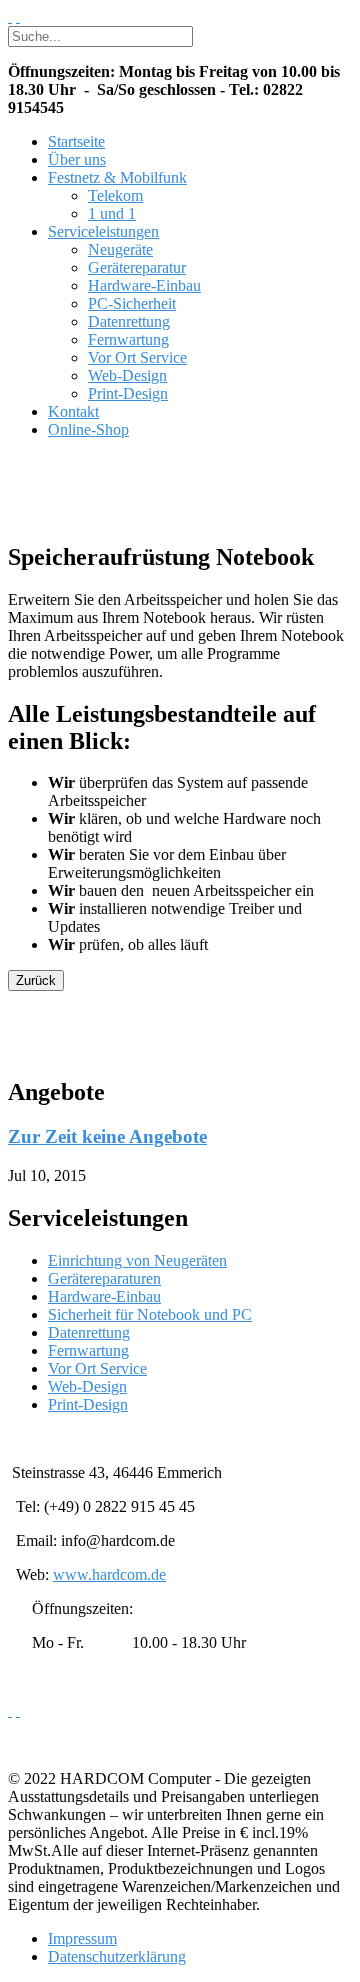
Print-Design (128, 393)
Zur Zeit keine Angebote (107, 1136)
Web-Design (127, 375)
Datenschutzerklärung (117, 1956)
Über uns (77, 159)
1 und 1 (112, 213)
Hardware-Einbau (144, 285)
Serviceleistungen (103, 231)
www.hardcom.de (109, 1574)
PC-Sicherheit (132, 303)
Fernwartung (128, 339)
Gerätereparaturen (104, 1278)
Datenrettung (129, 321)
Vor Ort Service (137, 357)
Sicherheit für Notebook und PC (150, 1314)
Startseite (76, 141)
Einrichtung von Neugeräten (137, 1260)
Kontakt (73, 411)
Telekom (115, 195)
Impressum (82, 1938)
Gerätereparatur (137, 267)
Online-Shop (88, 429)
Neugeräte (120, 249)
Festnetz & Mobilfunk (117, 177)
